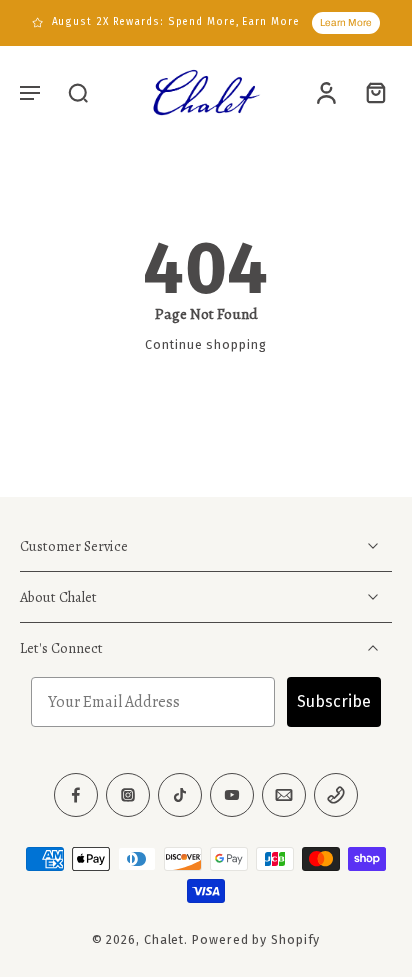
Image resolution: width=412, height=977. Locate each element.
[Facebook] (76, 796)
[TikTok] (180, 796)
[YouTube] (232, 796)
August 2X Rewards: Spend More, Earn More (176, 22)
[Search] (78, 92)
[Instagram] (128, 796)
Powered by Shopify (256, 940)
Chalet (164, 940)
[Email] (284, 796)
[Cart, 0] (370, 92)
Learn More (346, 22)
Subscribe (334, 702)
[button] (30, 92)
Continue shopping (205, 344)
